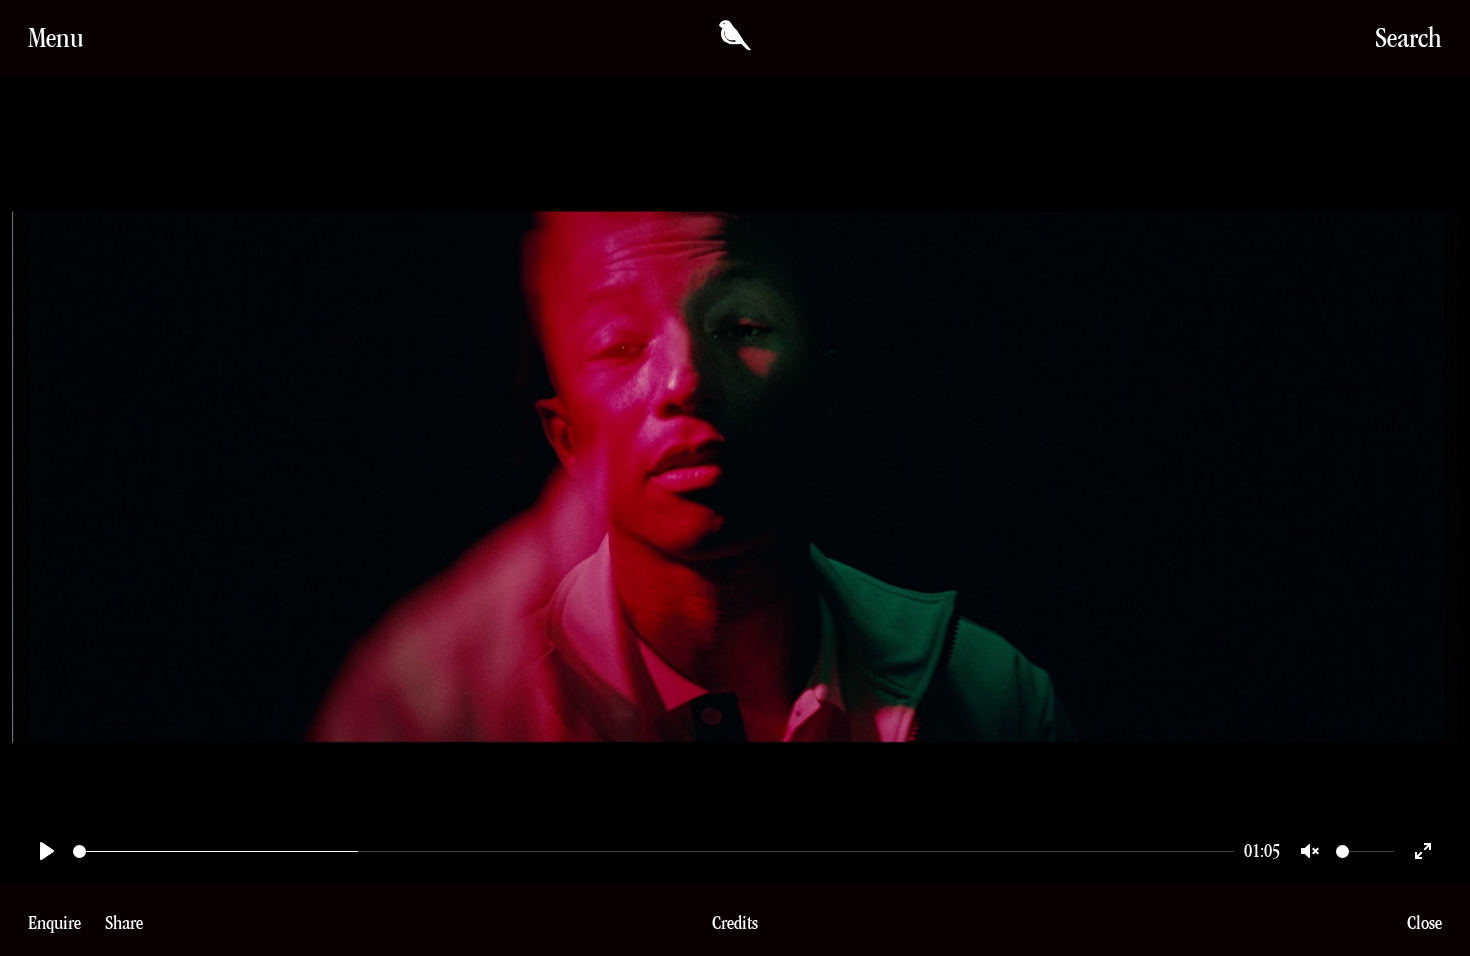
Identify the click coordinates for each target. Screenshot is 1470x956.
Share (124, 922)
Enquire (54, 922)
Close (1424, 922)
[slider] (653, 851)
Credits (735, 923)
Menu (56, 37)
